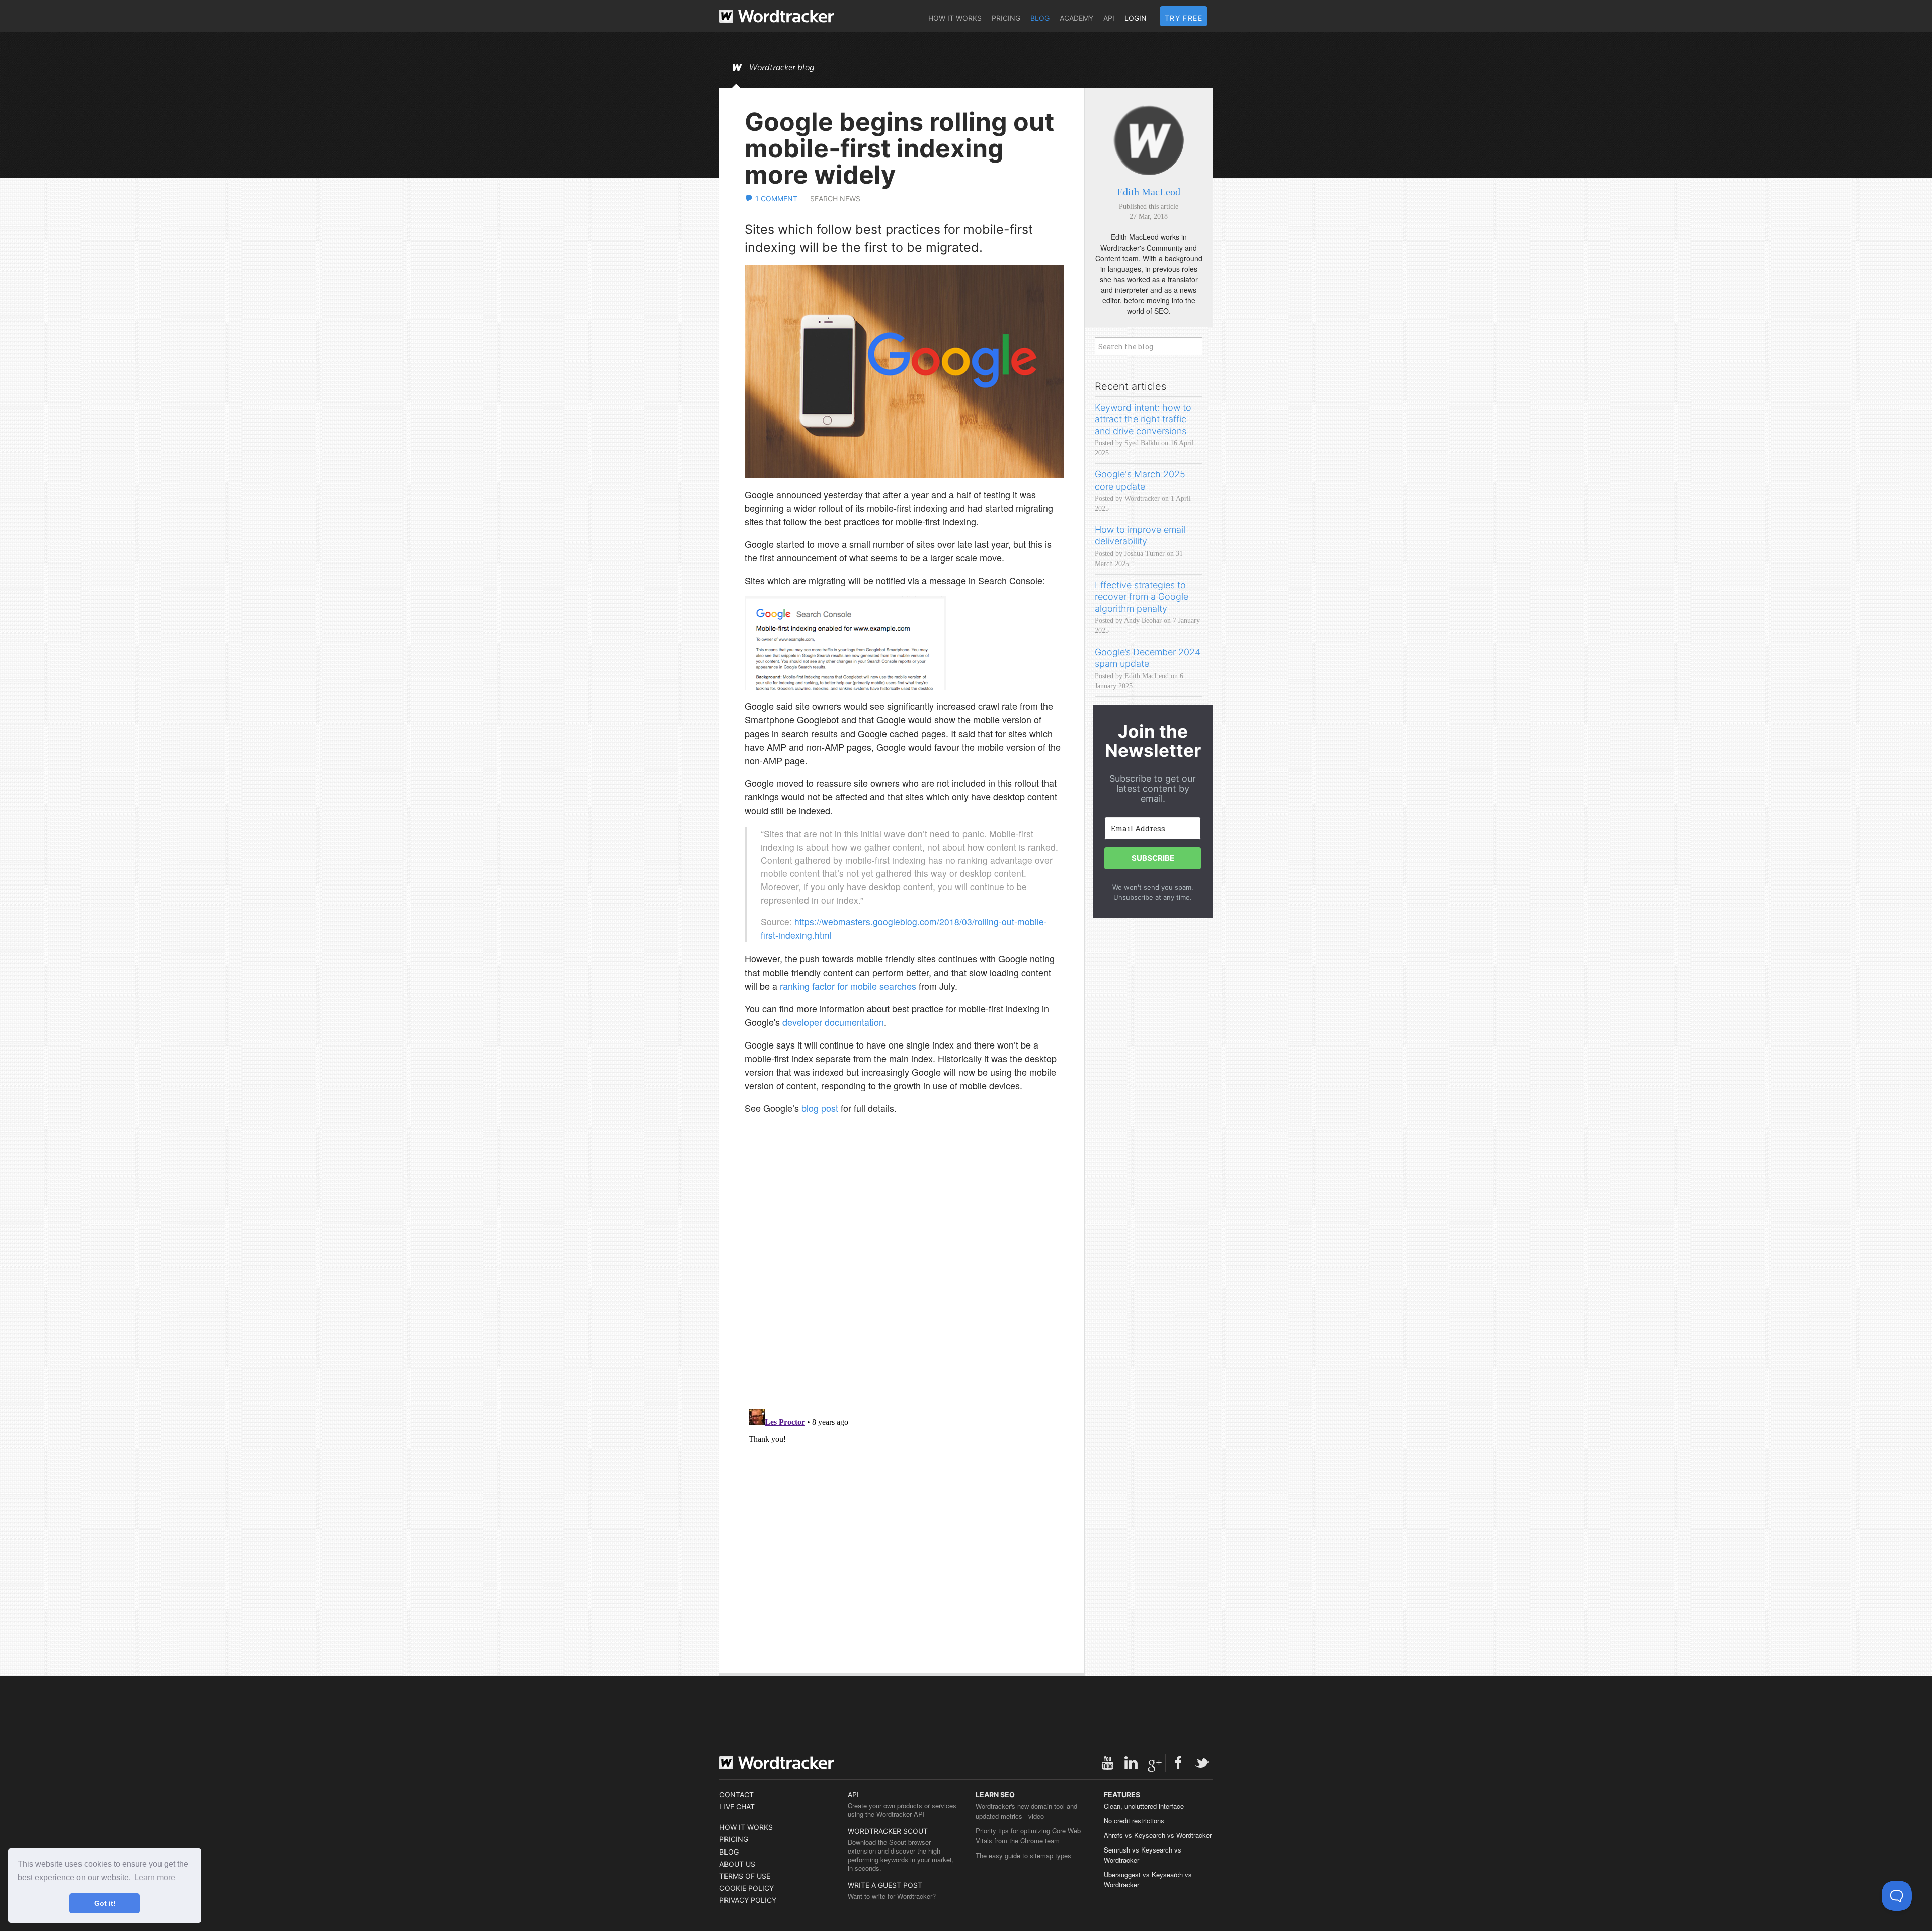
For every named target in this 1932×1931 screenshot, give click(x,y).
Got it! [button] (105, 1903)
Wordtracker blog (782, 68)
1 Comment (776, 198)
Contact (737, 1794)
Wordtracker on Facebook (1178, 1763)
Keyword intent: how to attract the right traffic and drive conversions (1143, 419)
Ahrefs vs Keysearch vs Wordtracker (1158, 1835)
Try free (1184, 18)
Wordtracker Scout (888, 1831)
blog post (820, 1108)
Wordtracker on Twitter (1202, 1763)
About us (737, 1864)
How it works (955, 18)
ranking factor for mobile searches (848, 986)
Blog (1040, 18)
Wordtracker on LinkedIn (1131, 1763)
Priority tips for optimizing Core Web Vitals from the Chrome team (1028, 1836)
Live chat (737, 1806)
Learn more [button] (155, 1877)
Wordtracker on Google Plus (1155, 1763)
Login (1136, 18)
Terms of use (745, 1876)
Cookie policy (747, 1888)
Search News (835, 198)
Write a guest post (885, 1885)
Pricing (1006, 18)
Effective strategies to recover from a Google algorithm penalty (1142, 597)
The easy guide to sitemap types (1023, 1855)
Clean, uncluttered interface (1144, 1806)
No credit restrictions (1134, 1821)
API (1109, 18)
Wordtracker (777, 16)
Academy (1076, 18)
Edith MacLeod (1149, 192)
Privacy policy (748, 1900)
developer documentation (833, 1022)
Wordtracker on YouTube (1107, 1763)
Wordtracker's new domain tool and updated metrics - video (1026, 1811)
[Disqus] (904, 1271)
